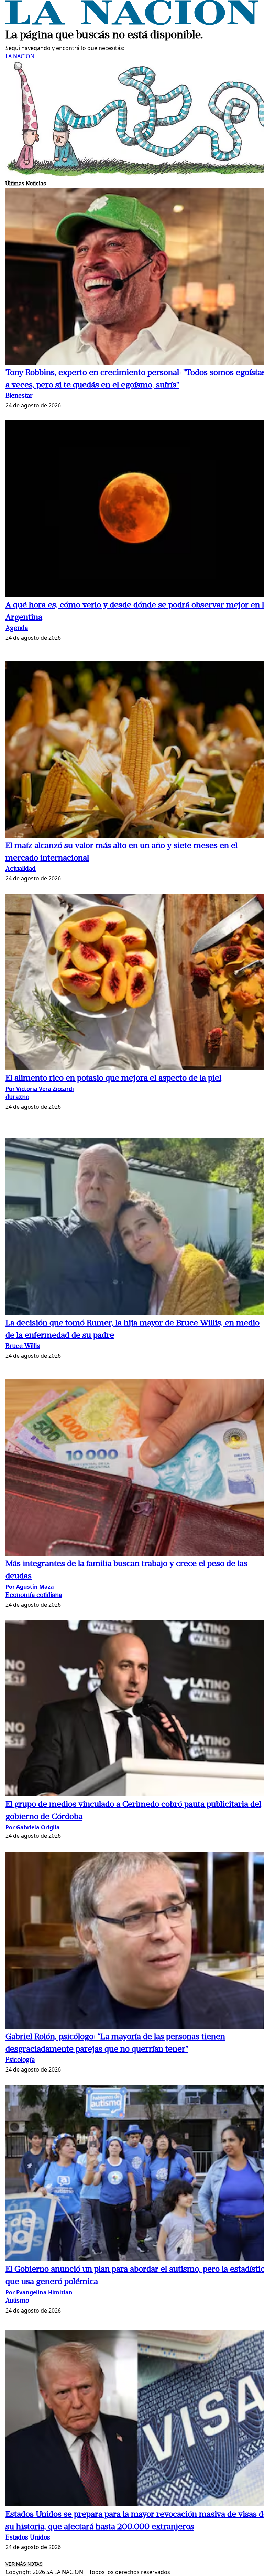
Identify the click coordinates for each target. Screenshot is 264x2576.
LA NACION (20, 56)
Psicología (20, 2060)
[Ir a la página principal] (132, 23)
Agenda (17, 629)
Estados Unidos (28, 2538)
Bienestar (19, 396)
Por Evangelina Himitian (39, 2292)
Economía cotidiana (34, 1595)
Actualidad (21, 869)
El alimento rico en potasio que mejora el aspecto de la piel (113, 1078)
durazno (17, 1098)
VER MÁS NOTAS (24, 2564)
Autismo (17, 2301)
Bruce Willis (23, 1347)
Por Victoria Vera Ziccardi (40, 1089)
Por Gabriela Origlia (33, 1827)
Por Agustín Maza (30, 1587)
